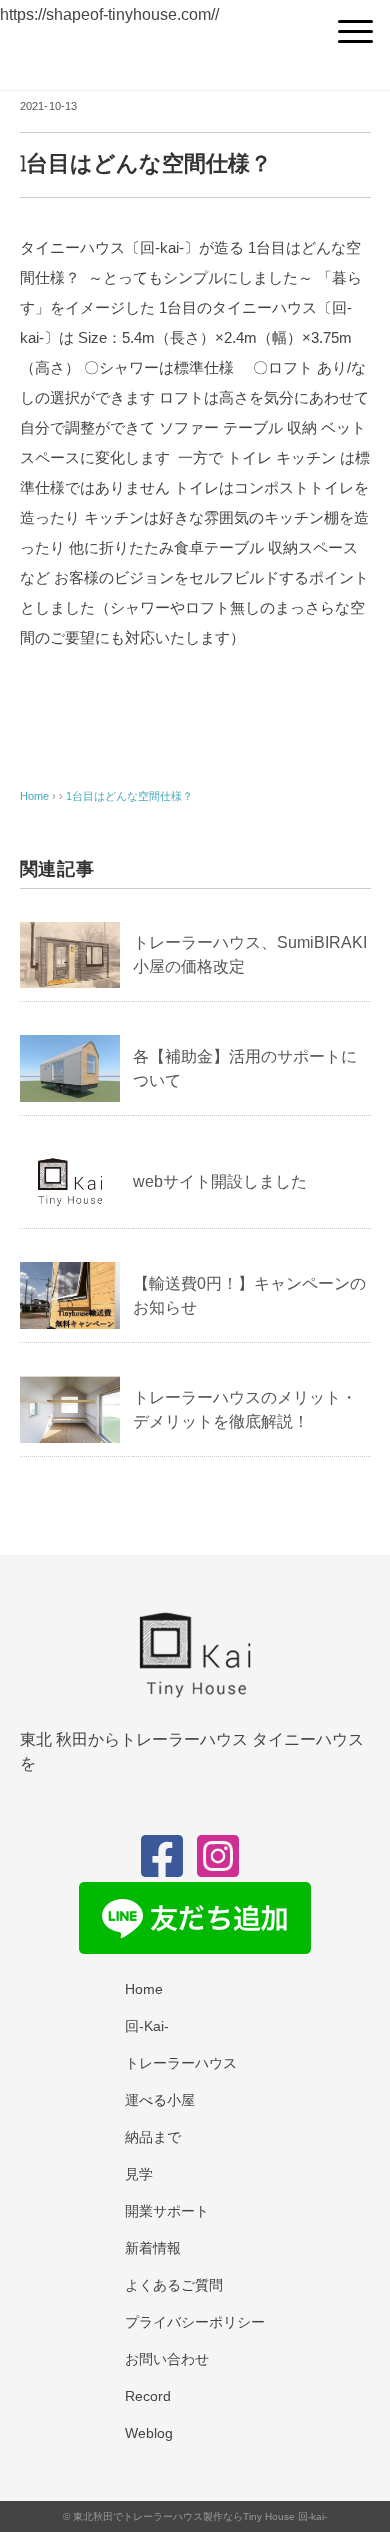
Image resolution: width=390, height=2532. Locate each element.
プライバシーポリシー (195, 2322)
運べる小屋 (160, 2100)
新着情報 (153, 2248)
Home (144, 1989)
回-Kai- (147, 2026)
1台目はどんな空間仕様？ (129, 796)
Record (148, 2396)
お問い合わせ (167, 2359)
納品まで (153, 2137)
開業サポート (167, 2211)
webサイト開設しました (220, 1181)
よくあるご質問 (174, 2285)
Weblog (149, 2433)
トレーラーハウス (181, 2063)
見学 (139, 2174)
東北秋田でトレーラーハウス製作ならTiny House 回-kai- (200, 2516)
